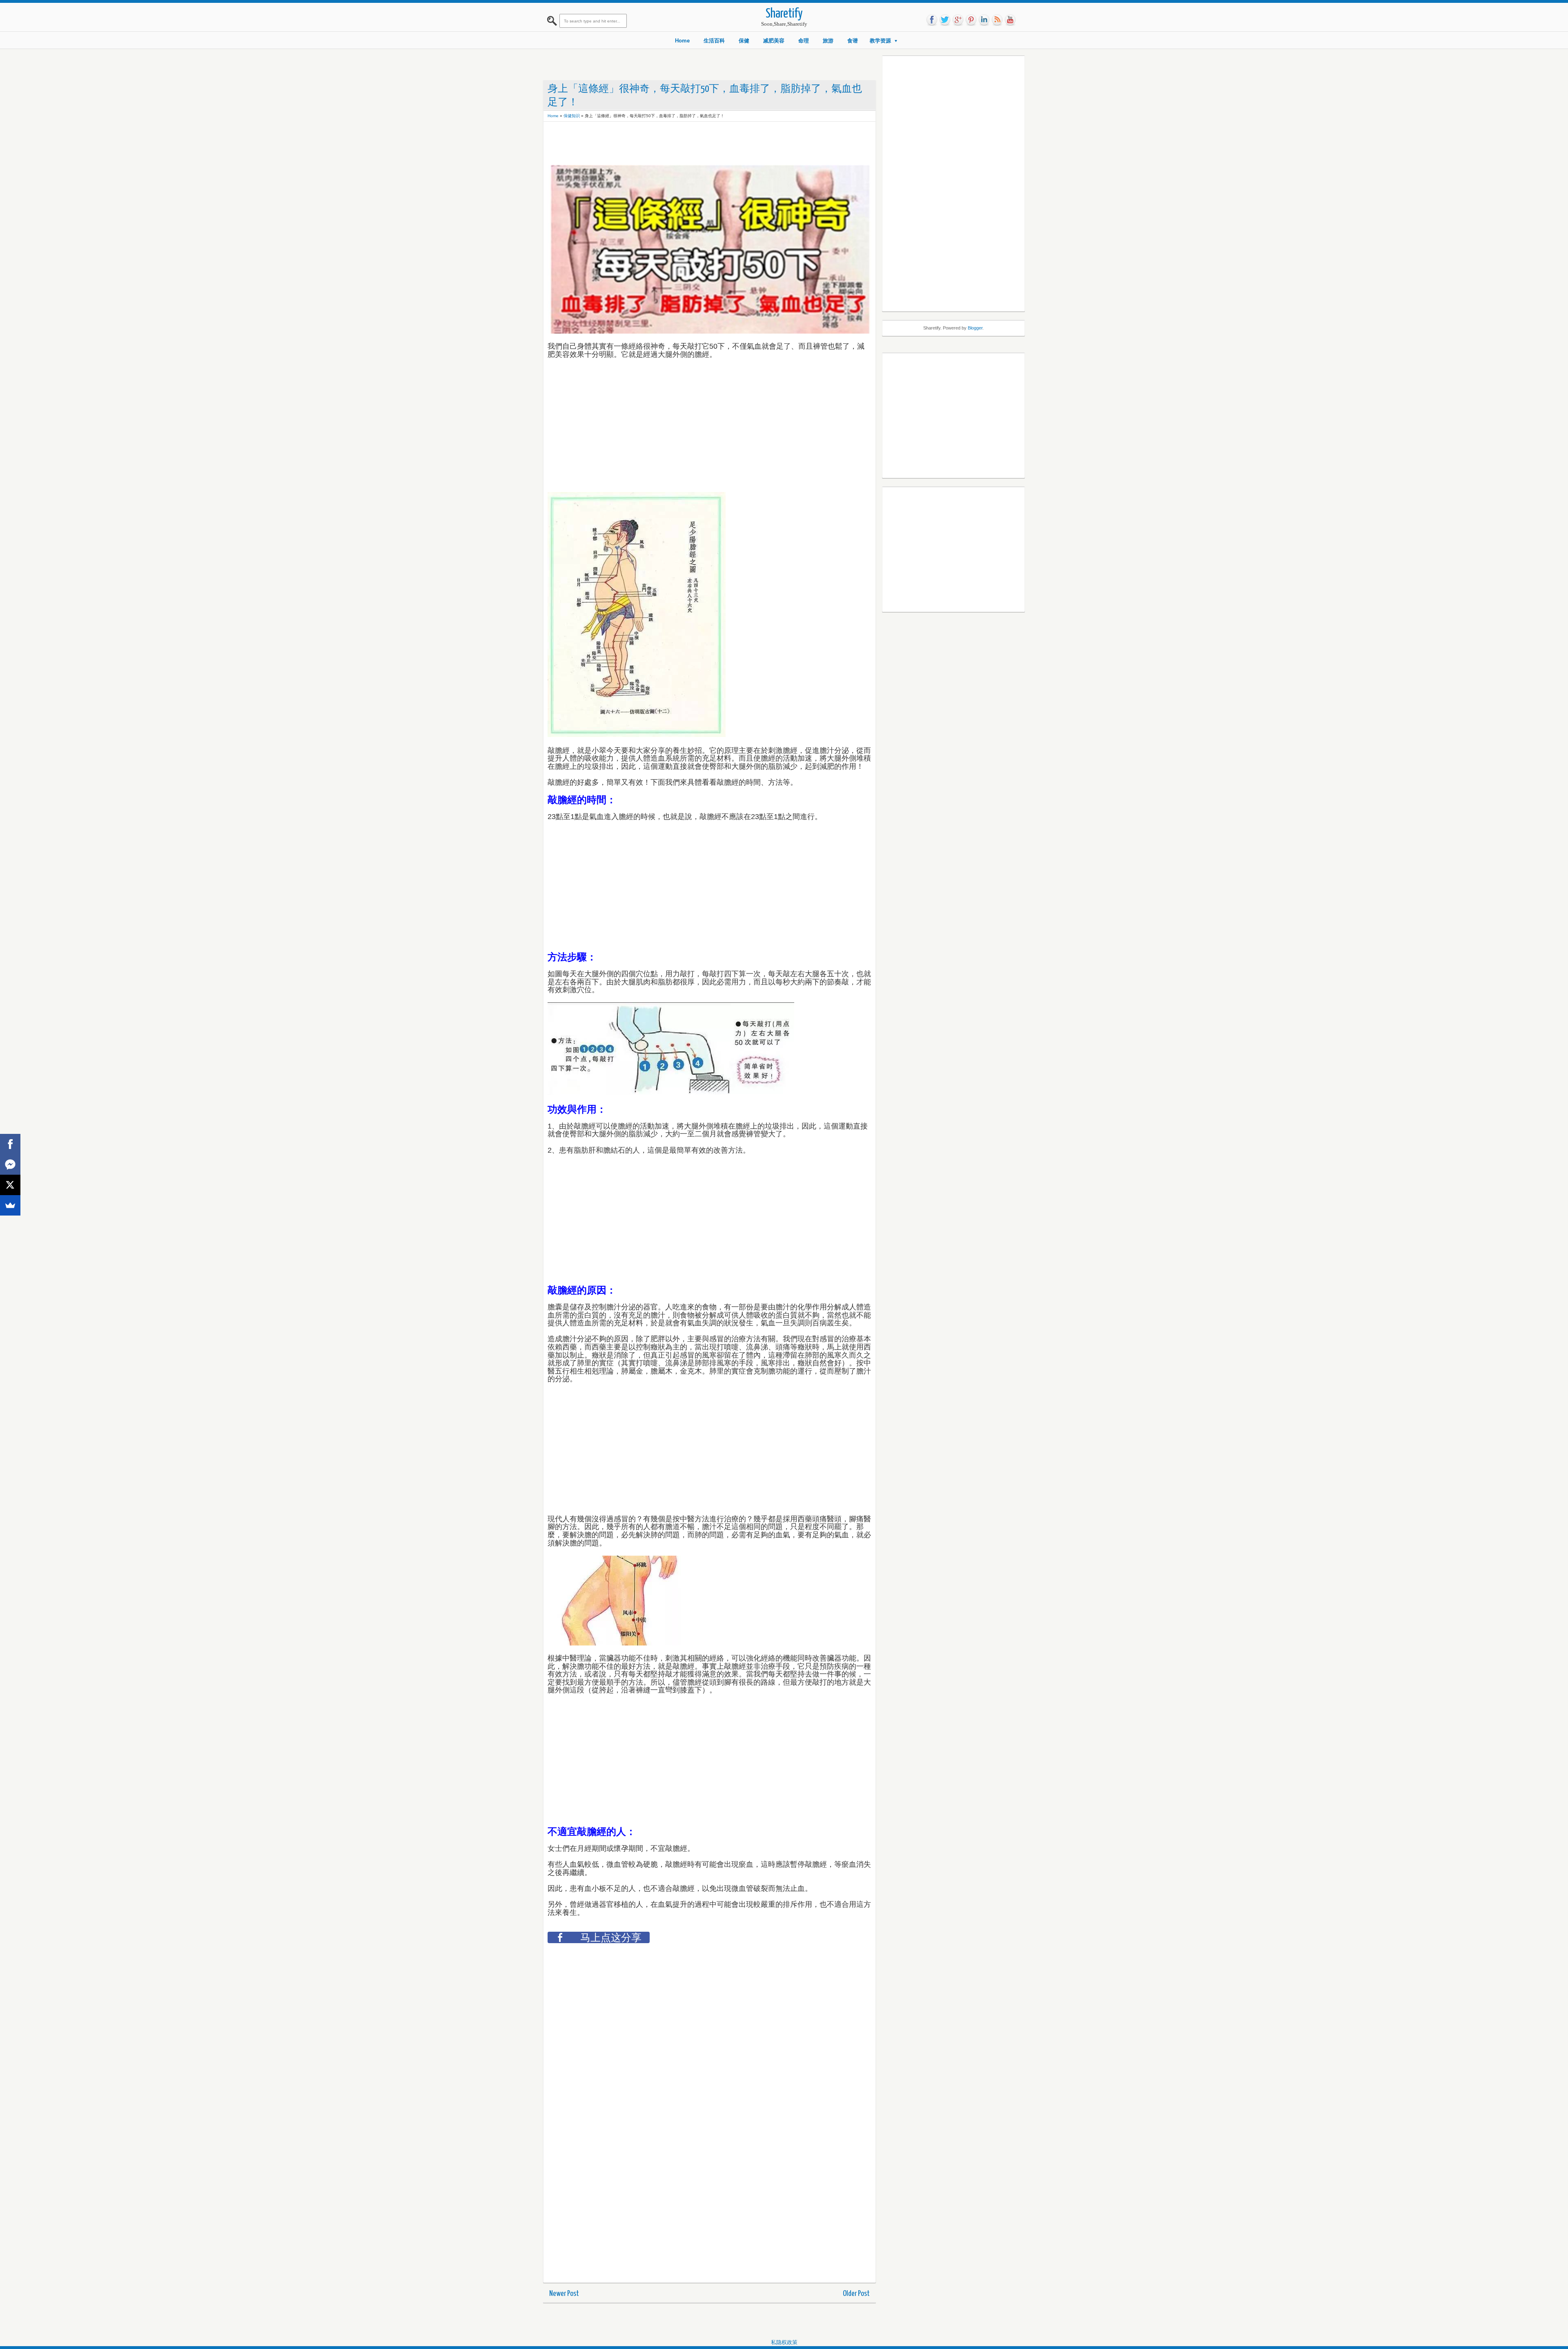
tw (945, 20)
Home (682, 41)
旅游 (828, 41)
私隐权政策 (784, 2342)
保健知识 (572, 116)
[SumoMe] (10, 1205)
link (984, 20)
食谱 (853, 41)
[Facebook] (10, 1144)
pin (971, 20)
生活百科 (714, 41)
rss (997, 20)
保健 (744, 41)
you (1010, 20)
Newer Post (564, 2294)
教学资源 (880, 41)
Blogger (975, 328)
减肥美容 (774, 41)
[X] (10, 1185)
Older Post (856, 2294)
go (958, 20)
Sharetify (784, 14)
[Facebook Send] (10, 1164)
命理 (804, 41)
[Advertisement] (696, 144)
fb (932, 20)
